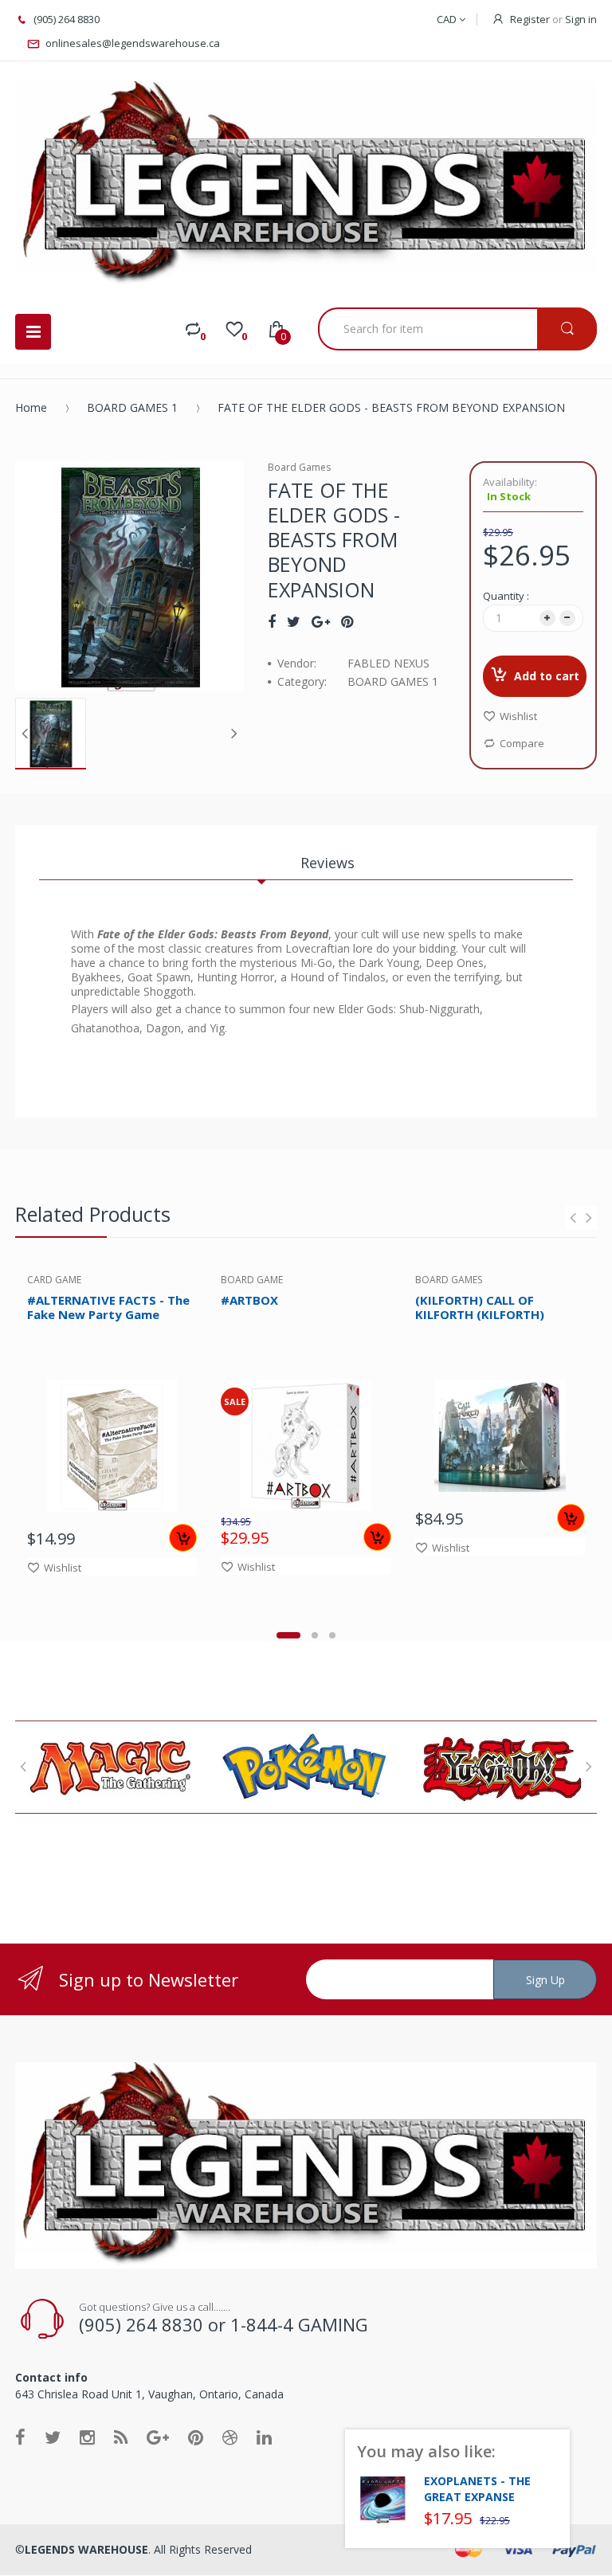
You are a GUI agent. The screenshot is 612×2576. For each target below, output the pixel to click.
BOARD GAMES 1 (132, 407)
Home (31, 407)
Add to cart (547, 676)
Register (530, 19)
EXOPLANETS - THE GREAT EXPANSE (477, 2489)
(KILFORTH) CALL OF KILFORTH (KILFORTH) (480, 1308)
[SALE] (306, 1444)
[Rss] (121, 2437)
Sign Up (545, 1980)
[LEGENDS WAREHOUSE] (306, 184)
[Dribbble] (230, 2437)
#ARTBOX (249, 1300)
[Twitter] (294, 621)
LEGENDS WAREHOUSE (86, 2549)
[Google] (321, 621)
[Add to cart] (183, 1538)
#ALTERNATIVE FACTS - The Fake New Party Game (108, 1308)
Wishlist (518, 716)
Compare (522, 743)
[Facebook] (272, 621)
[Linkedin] (264, 2437)
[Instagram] (87, 2437)
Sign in (581, 19)
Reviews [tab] (328, 863)
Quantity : (506, 596)
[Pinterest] (347, 621)
